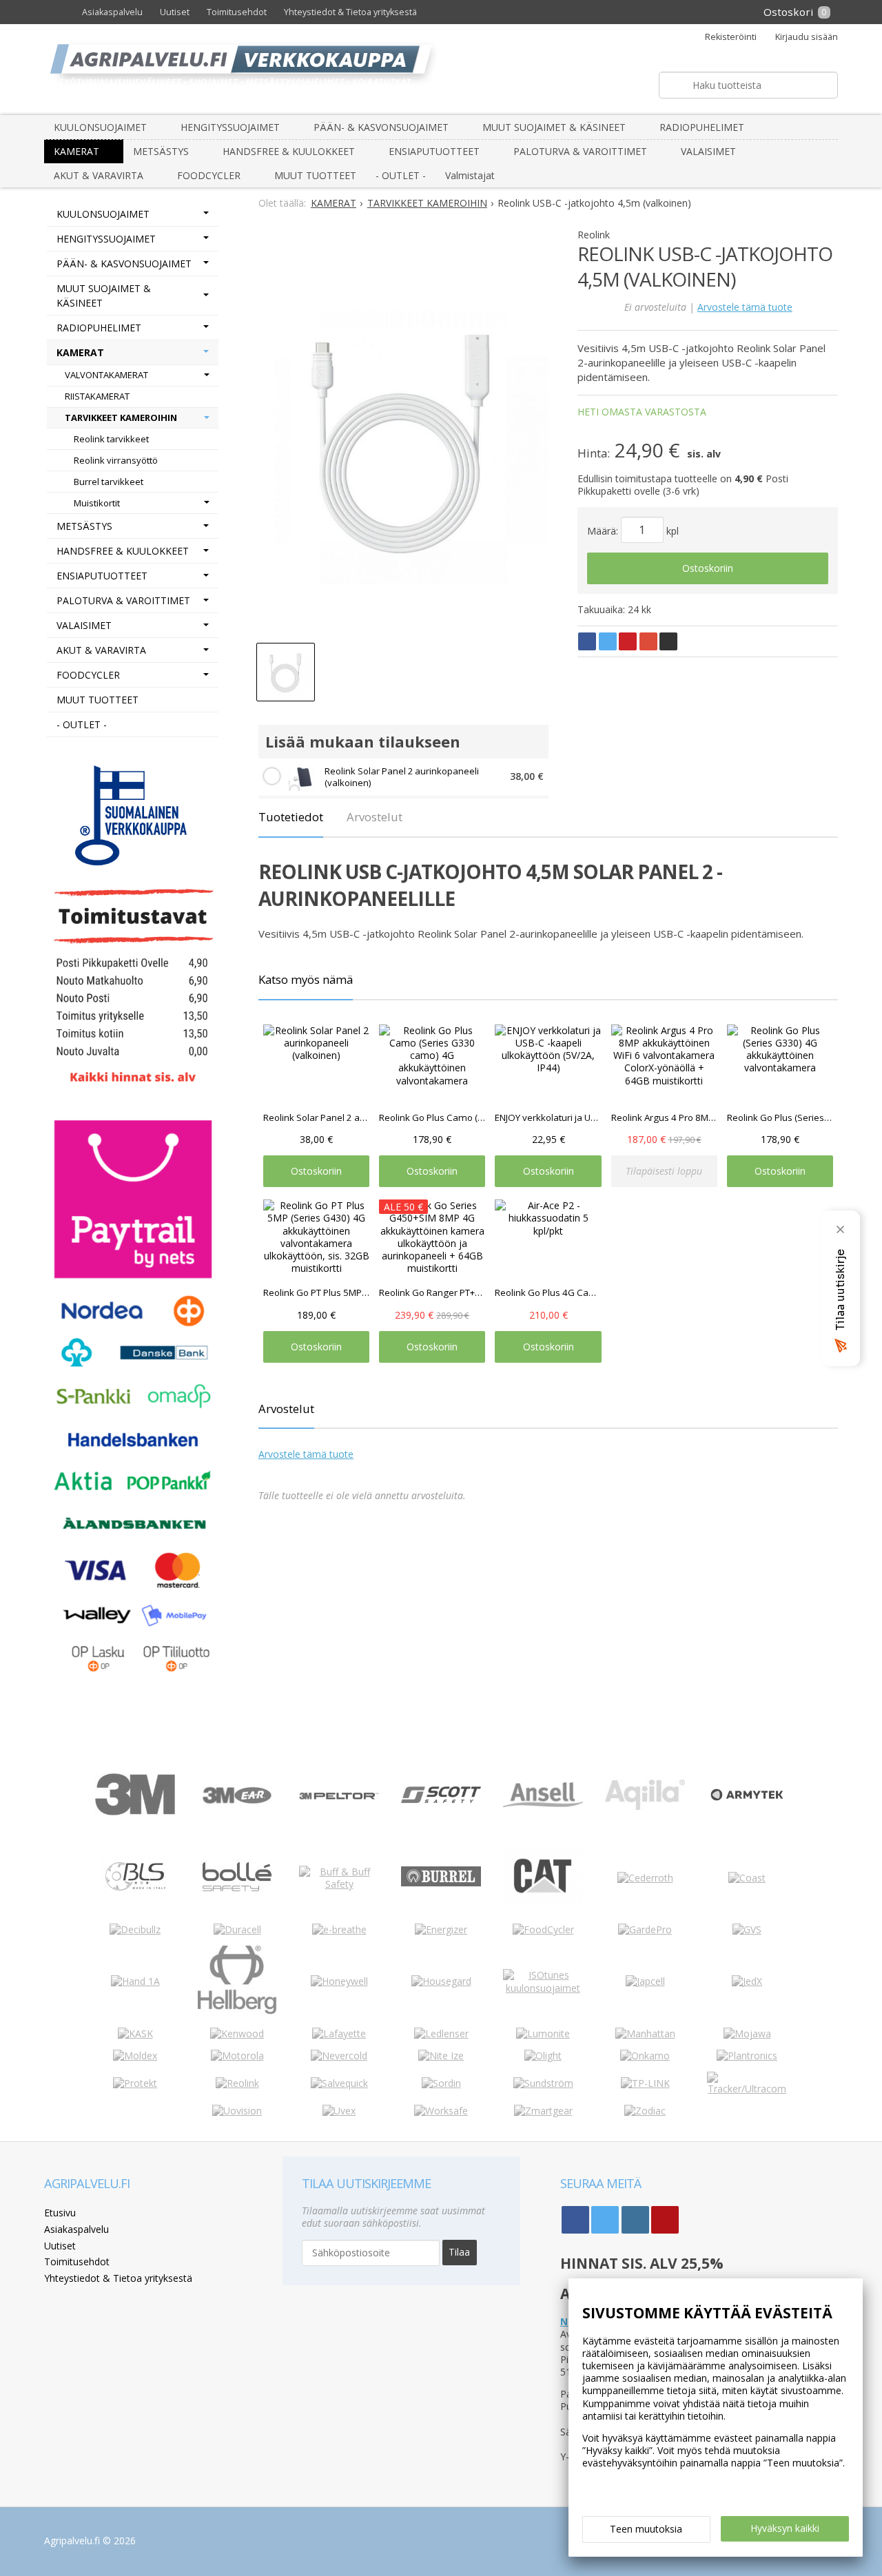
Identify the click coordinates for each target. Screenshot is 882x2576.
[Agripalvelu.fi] (447, 69)
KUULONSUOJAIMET (100, 127)
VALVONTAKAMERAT (106, 375)
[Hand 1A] (135, 1981)
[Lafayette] (339, 2033)
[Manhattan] (645, 2033)
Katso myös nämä (306, 979)
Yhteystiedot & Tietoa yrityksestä (350, 12)
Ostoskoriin (708, 568)
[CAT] (543, 1901)
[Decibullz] (135, 1929)
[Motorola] (237, 2055)
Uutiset (175, 12)
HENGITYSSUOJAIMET (230, 127)
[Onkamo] (645, 2055)
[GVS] (747, 1929)
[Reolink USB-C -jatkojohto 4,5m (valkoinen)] (403, 440)
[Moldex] (135, 2055)
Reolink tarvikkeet (111, 439)
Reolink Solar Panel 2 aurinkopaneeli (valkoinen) (402, 777)
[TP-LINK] (645, 2083)
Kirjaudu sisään (807, 37)
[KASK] (135, 2033)
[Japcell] (645, 1981)
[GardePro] (645, 1929)
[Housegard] (441, 1981)
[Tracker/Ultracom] (747, 2089)
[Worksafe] (441, 2111)
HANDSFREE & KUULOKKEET (289, 151)
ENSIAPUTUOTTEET (434, 151)
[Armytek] (747, 1801)
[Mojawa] (747, 2033)
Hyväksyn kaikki (785, 2528)
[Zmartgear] (543, 2111)
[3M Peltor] (339, 1796)
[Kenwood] (237, 2033)
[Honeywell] (339, 1981)
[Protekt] (135, 2083)
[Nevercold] (339, 2055)
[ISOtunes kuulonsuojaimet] (543, 1988)
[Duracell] (237, 1929)
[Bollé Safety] (237, 1907)
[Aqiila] (645, 1806)
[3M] (135, 1812)
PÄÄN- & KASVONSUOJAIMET (381, 127)
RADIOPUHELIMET (702, 127)
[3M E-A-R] (237, 1825)
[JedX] (747, 1981)
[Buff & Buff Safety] (339, 1884)
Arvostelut (375, 817)
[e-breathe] (339, 1929)
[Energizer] (441, 1929)
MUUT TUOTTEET (315, 175)
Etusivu (60, 2213)
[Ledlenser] (441, 2033)
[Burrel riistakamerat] (441, 1883)
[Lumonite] (543, 2033)
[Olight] (543, 2055)
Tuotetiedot (291, 817)
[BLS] (135, 1907)
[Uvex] (339, 2111)
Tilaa (459, 2252)
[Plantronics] (747, 2055)
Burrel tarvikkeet (109, 482)
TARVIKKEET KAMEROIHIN (121, 418)
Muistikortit (97, 503)
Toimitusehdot (237, 12)
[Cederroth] (645, 1878)
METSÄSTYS (161, 151)
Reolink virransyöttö (116, 460)
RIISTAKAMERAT (97, 396)
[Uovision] (237, 2111)
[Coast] (747, 1878)
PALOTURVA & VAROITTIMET (580, 151)
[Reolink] (237, 2083)
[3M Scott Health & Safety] (441, 1799)
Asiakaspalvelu (112, 12)
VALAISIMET (708, 151)
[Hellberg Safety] (237, 2011)
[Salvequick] (339, 2083)
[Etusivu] (59, 12)
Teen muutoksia (646, 2529)
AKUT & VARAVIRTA (99, 175)
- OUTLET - (401, 175)
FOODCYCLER (209, 175)
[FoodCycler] (543, 1929)
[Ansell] (543, 1803)
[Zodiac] (645, 2111)
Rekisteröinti (731, 37)
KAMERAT (76, 151)
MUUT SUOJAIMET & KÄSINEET (554, 127)
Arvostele (745, 307)
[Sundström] (543, 2083)
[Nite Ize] (441, 2055)
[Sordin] (441, 2083)
